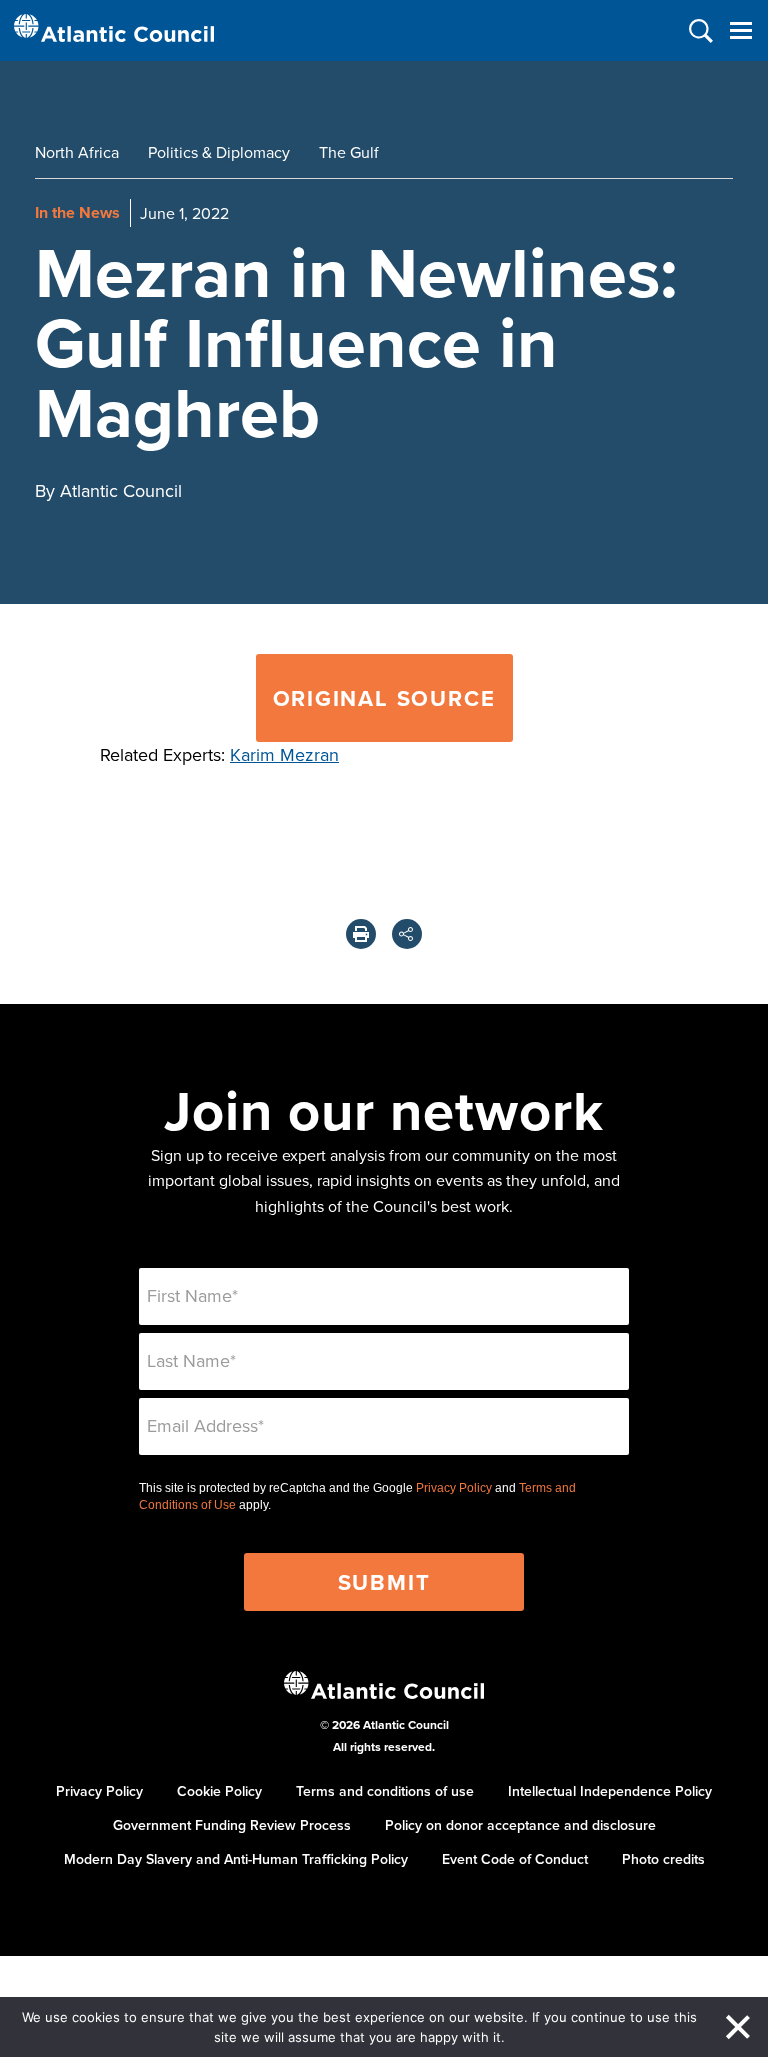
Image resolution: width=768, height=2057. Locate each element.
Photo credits (663, 1859)
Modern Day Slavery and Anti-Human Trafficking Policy (236, 1859)
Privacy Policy (454, 1488)
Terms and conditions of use (385, 1791)
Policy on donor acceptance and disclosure (520, 1825)
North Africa (77, 152)
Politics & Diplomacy (219, 152)
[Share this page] (407, 934)
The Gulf (349, 152)
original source (384, 698)
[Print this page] (361, 934)
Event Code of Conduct (515, 1859)
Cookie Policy (219, 1791)
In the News (77, 212)
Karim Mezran (284, 754)
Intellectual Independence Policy (610, 1791)
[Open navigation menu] (740, 30)
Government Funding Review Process (232, 1825)
